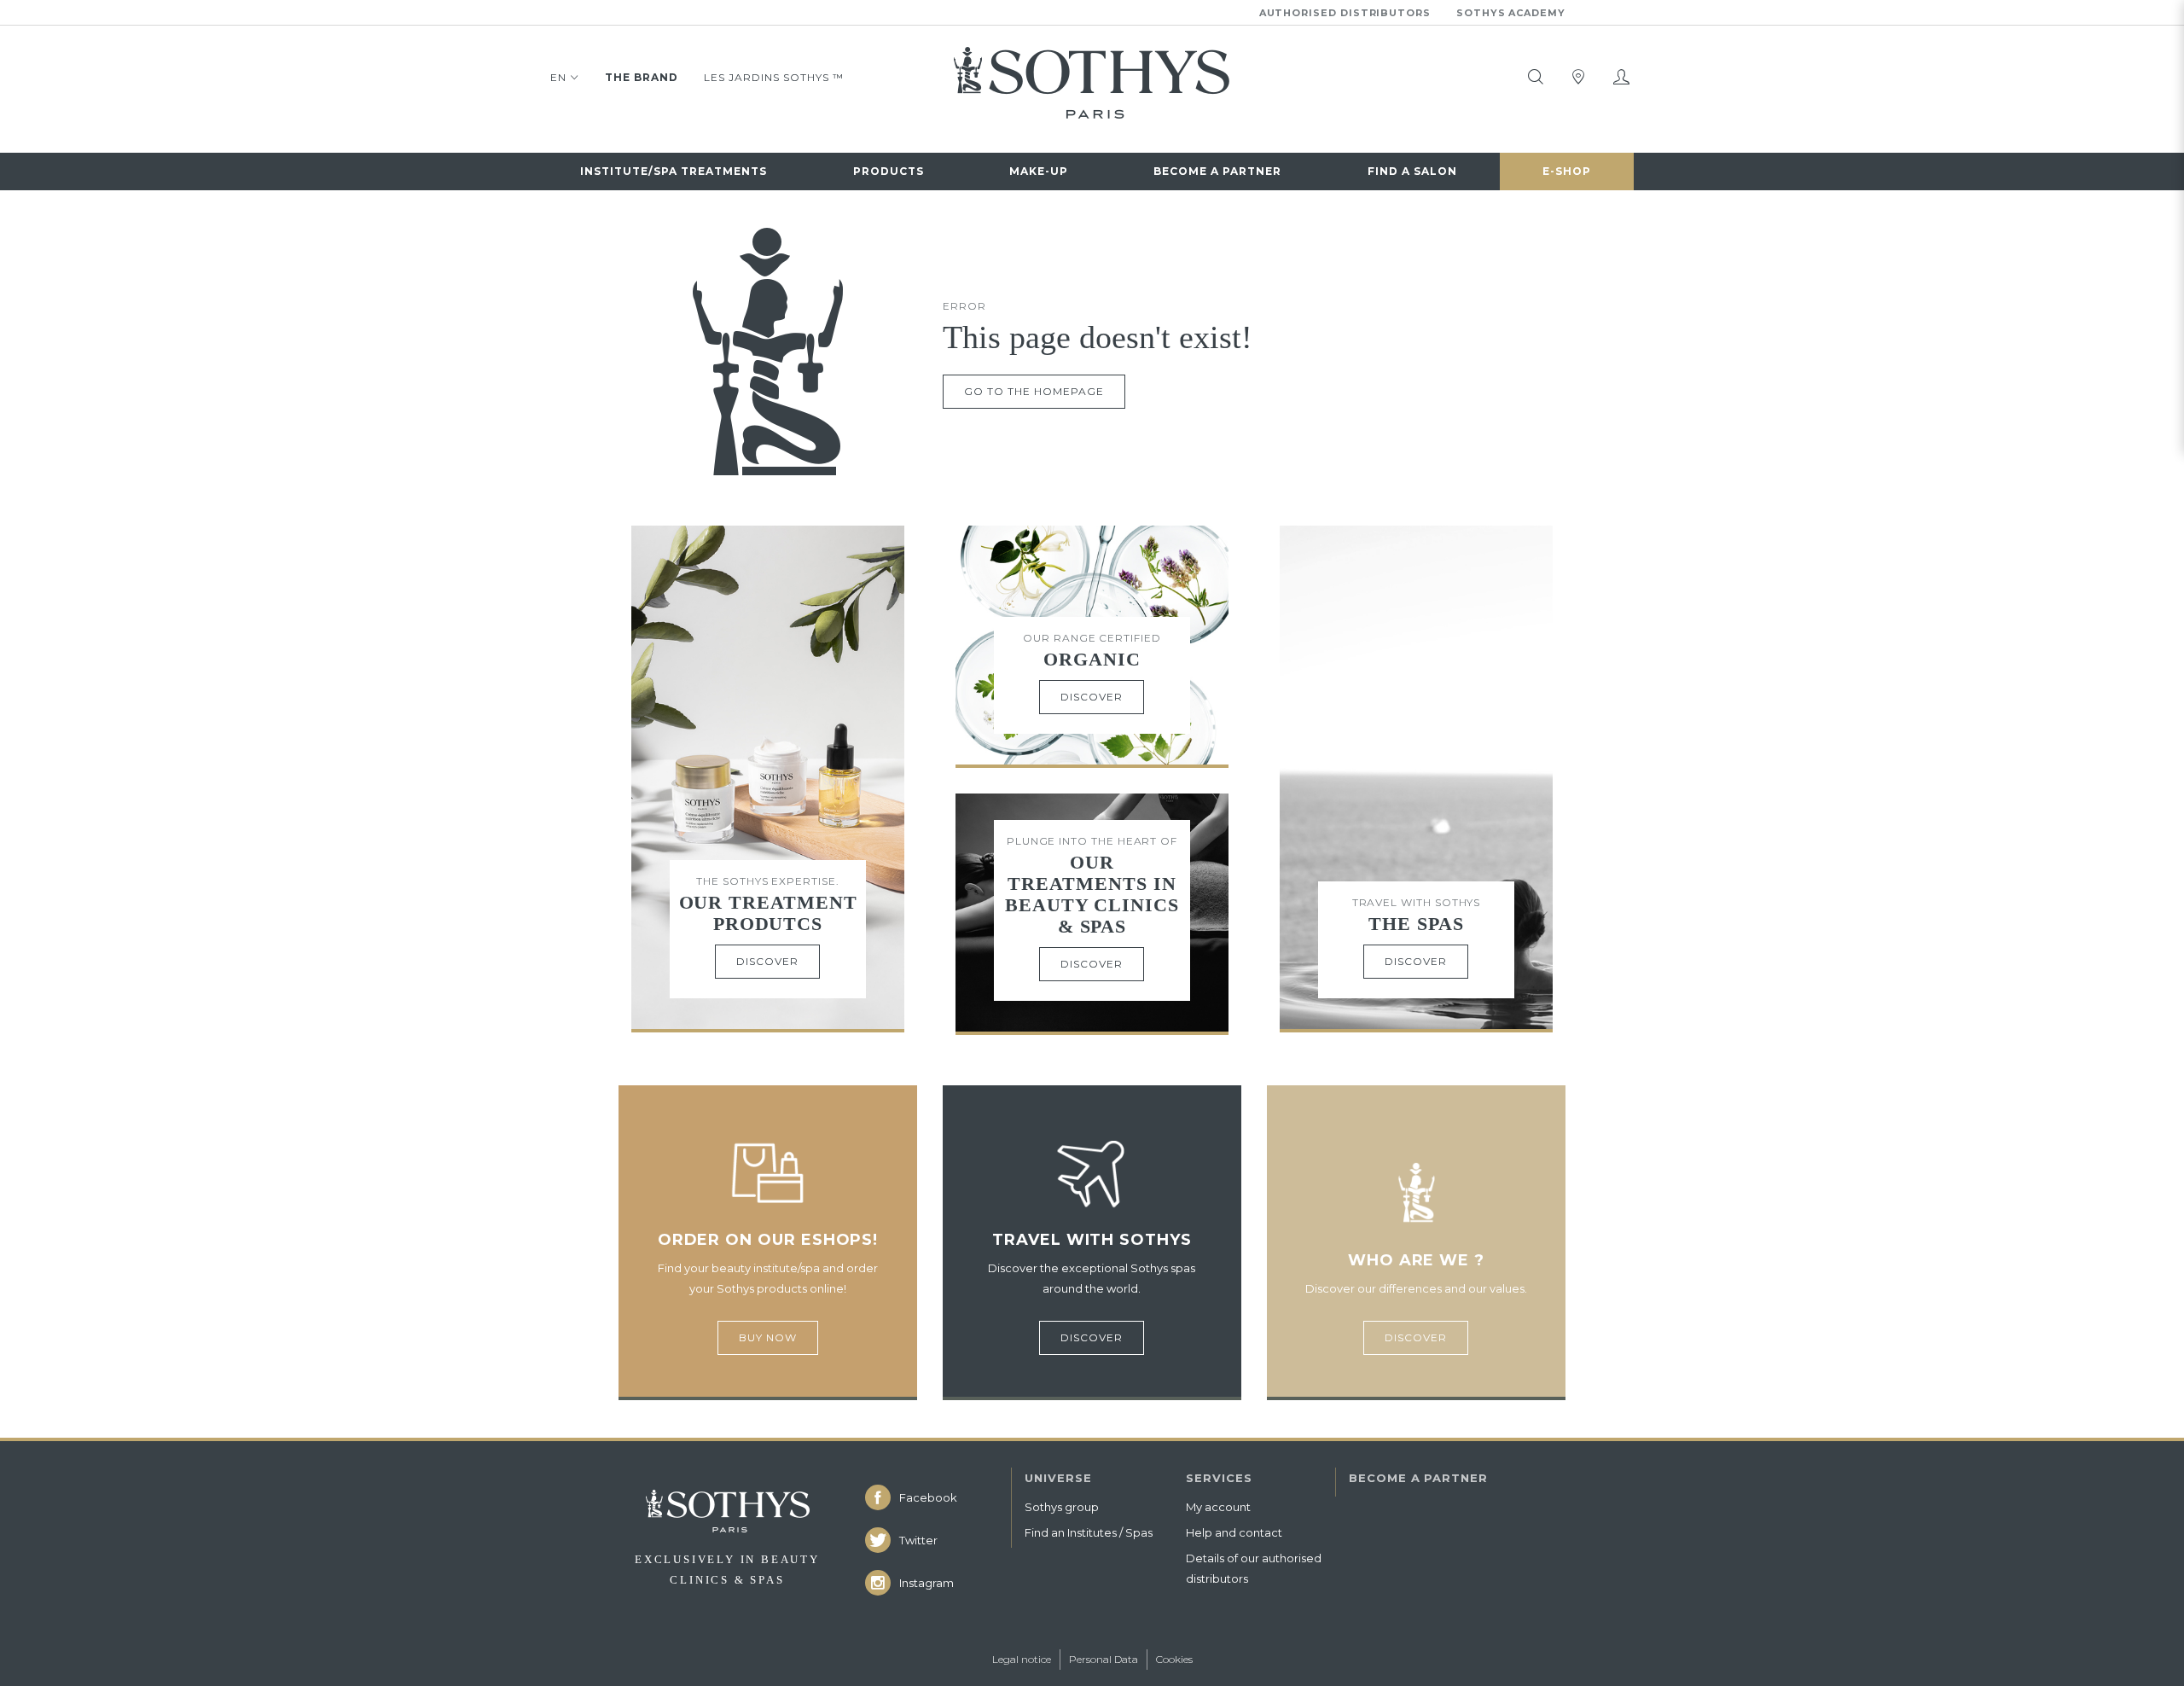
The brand (642, 77)
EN (558, 77)
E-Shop (1567, 171)
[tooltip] (1536, 77)
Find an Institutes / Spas (1089, 1532)
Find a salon (1412, 171)
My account (1218, 1507)
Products (889, 171)
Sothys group (1062, 1507)
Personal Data (1104, 1659)
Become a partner (1217, 171)
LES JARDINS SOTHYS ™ (774, 77)
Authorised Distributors (1345, 13)
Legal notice (1022, 1659)
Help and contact (1234, 1532)
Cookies (1174, 1659)
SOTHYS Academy (1511, 13)
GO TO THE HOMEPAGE (1034, 391)
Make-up (1039, 171)
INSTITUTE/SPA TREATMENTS (674, 171)
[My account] (1621, 77)
